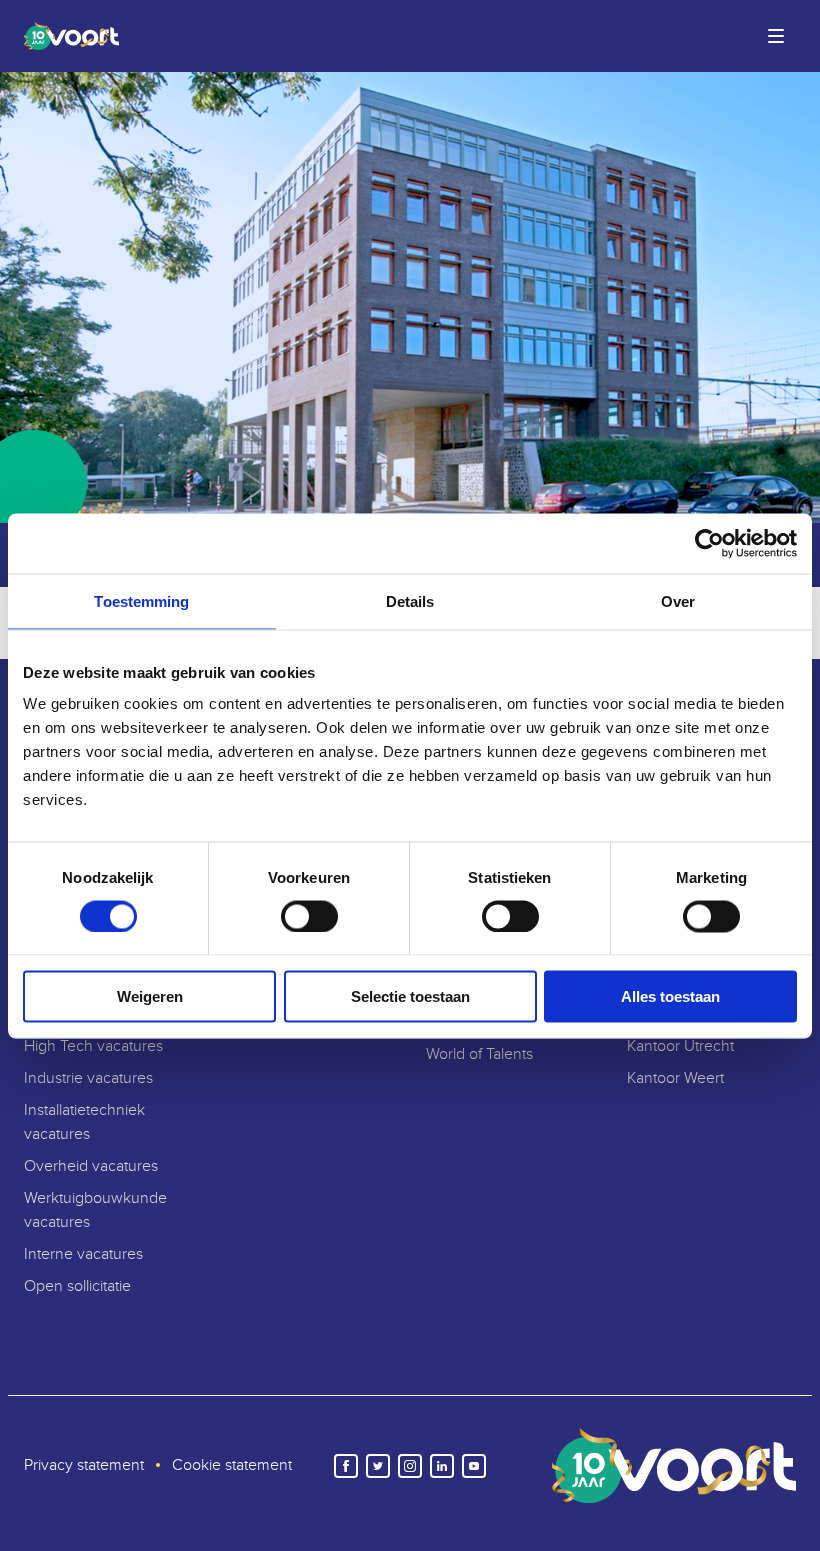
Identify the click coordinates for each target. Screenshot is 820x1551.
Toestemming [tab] (141, 600)
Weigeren (150, 996)
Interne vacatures (83, 1254)
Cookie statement (232, 1465)
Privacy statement (84, 1465)
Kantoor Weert (675, 1078)
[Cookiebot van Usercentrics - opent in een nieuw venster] (709, 543)
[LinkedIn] (442, 1466)
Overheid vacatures (91, 1166)
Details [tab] (410, 600)
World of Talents (479, 1054)
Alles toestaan (670, 996)
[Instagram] (410, 1466)
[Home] (67, 36)
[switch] (309, 916)
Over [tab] (678, 600)
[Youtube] (474, 1466)
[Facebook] (346, 1466)
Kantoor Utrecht (680, 1046)
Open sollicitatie (77, 1286)
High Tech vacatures (93, 1046)
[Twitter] (378, 1466)
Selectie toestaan (410, 996)
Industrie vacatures (88, 1078)
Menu (776, 36)
